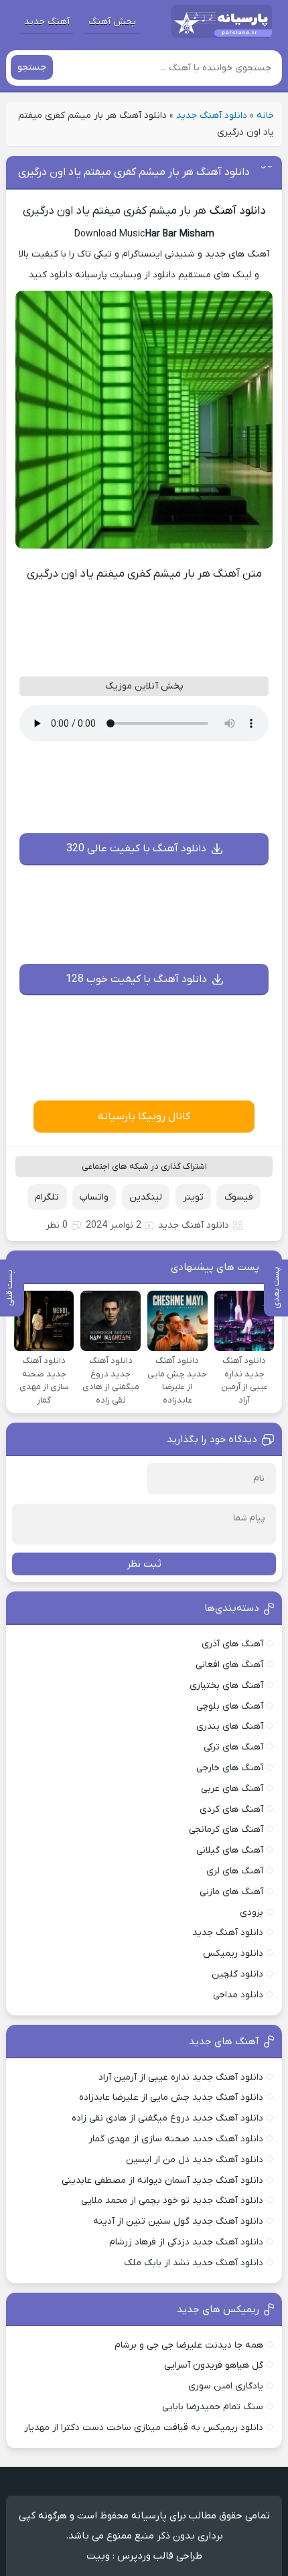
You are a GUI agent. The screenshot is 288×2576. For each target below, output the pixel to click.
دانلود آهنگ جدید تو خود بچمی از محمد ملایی (172, 2201)
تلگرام (47, 1197)
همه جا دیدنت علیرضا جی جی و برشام (189, 2345)
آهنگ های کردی (231, 1809)
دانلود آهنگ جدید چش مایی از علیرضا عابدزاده (171, 2097)
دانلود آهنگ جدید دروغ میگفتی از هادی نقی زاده (167, 2118)
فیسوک (239, 1197)
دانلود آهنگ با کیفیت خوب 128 (136, 979)
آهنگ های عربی (232, 1789)
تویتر (193, 1197)
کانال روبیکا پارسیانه (144, 1117)
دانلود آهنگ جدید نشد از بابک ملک (194, 2263)
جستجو (32, 67)
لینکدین (146, 1197)
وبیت (98, 2556)
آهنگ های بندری (230, 1726)
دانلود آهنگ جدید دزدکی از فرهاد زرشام (186, 2242)
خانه (265, 116)
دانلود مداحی (238, 1995)
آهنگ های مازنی (231, 1892)
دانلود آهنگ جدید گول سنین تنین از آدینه (178, 2221)
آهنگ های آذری (232, 1644)
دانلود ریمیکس (233, 1953)
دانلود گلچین (237, 1974)
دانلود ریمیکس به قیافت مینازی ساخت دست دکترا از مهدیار (144, 2428)
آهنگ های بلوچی (230, 1706)
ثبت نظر (144, 1564)
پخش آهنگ (112, 22)
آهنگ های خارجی (230, 1768)
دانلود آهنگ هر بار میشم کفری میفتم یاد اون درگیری (134, 172)
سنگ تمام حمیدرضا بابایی (213, 2407)
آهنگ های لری (235, 1871)
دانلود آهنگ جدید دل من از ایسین (195, 2160)
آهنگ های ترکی (233, 1747)
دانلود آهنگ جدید (212, 116)
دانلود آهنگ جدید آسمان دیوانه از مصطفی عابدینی (162, 2180)
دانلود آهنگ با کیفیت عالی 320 (136, 849)
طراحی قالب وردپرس (160, 2556)
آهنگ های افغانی (229, 1665)
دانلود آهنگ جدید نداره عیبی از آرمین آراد (181, 2077)
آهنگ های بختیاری (226, 1686)
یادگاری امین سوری (226, 2386)
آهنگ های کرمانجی (226, 1830)
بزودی (251, 1913)
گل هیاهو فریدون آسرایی (214, 2365)
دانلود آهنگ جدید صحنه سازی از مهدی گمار (176, 2139)
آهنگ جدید (47, 22)
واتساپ (94, 1197)
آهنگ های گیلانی (230, 1850)
